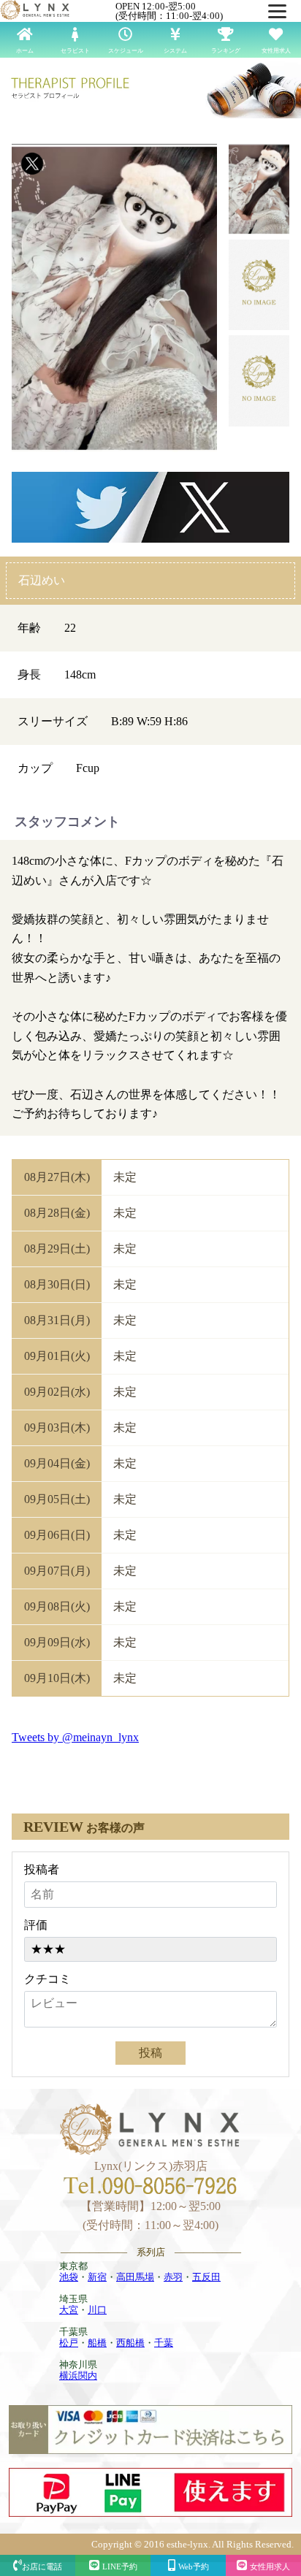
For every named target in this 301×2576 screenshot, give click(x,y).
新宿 (97, 2277)
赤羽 (173, 2277)
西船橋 (130, 2343)
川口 (97, 2310)
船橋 (97, 2343)
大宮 (69, 2310)
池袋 (69, 2277)
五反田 (206, 2277)
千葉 (164, 2343)
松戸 (69, 2343)
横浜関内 (78, 2376)
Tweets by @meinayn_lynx (75, 1737)
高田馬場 (135, 2277)
